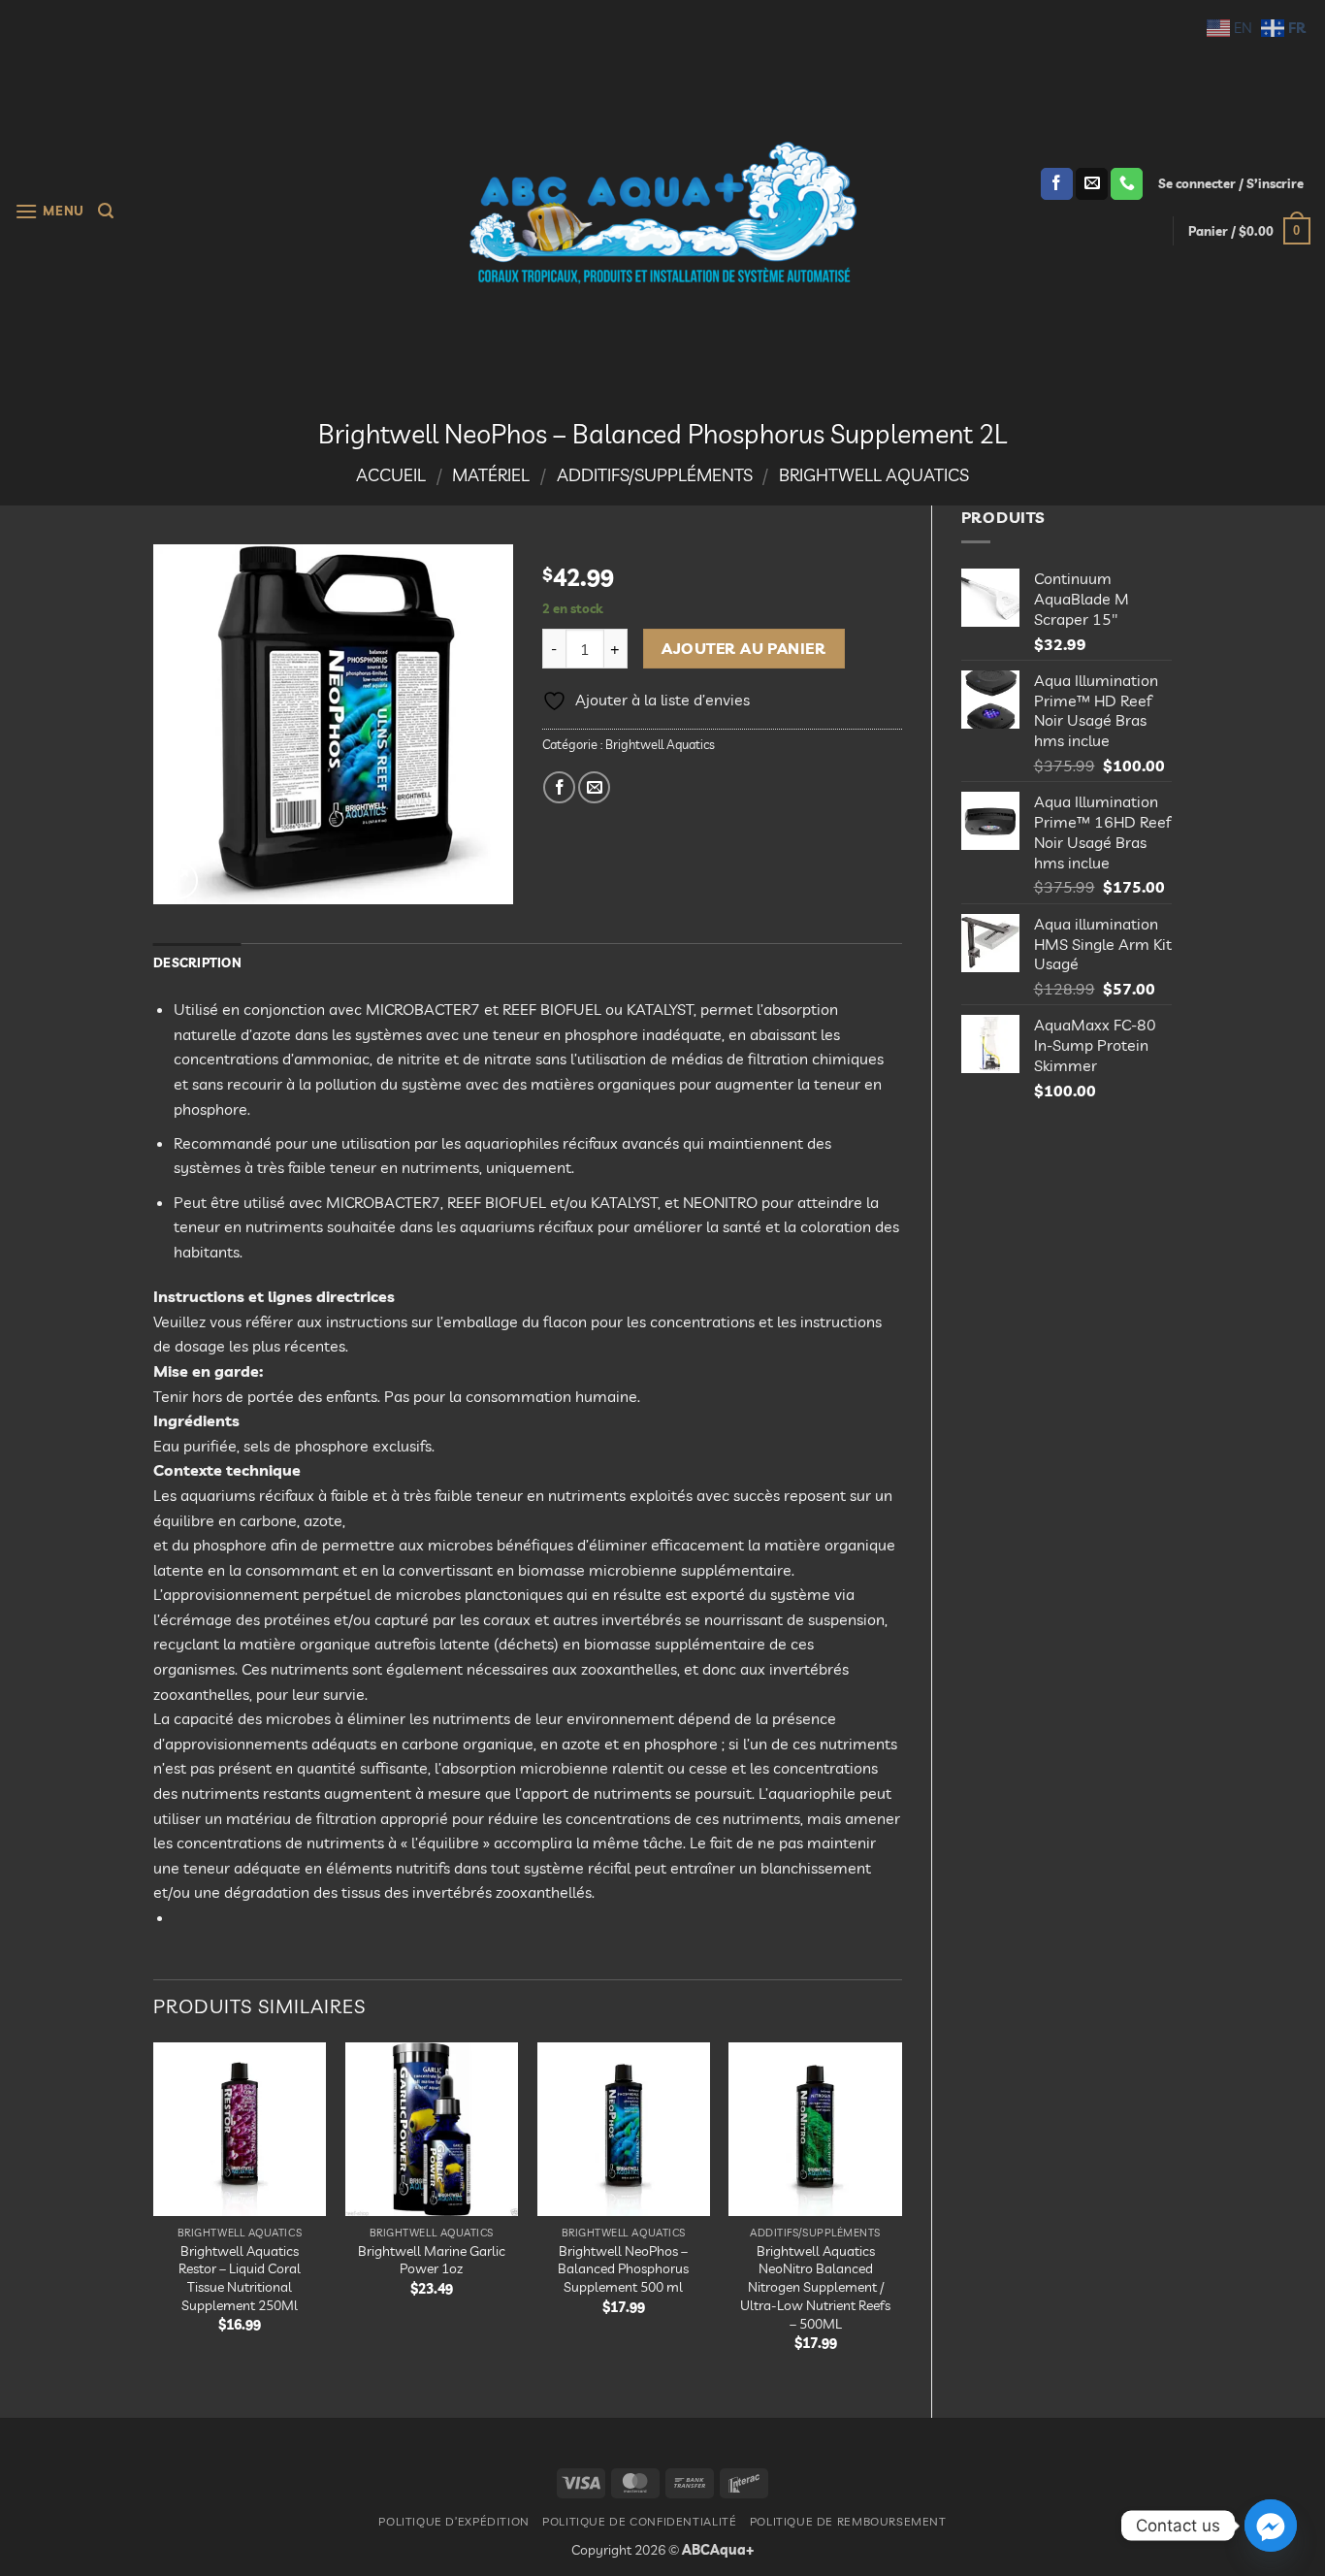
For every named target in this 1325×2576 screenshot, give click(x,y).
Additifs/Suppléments (655, 475)
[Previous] (154, 2214)
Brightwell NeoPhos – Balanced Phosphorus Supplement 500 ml (623, 2269)
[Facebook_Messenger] (1271, 2526)
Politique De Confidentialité (639, 2521)
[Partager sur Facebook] (559, 787)
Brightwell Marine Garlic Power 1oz (432, 2260)
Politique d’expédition (453, 2521)
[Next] (901, 2214)
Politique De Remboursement (848, 2521)
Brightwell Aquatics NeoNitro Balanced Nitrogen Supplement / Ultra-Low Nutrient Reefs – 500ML (815, 2287)
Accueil (391, 475)
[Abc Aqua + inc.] (662, 212)
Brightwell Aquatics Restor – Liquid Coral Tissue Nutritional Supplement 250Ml (240, 2278)
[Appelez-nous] (1127, 184)
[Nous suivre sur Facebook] (1057, 184)
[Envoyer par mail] (594, 787)
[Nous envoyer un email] (1092, 184)
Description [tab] (197, 962)
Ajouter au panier (743, 648)
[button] (49, 211)
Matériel (491, 475)
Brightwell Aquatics (874, 475)
